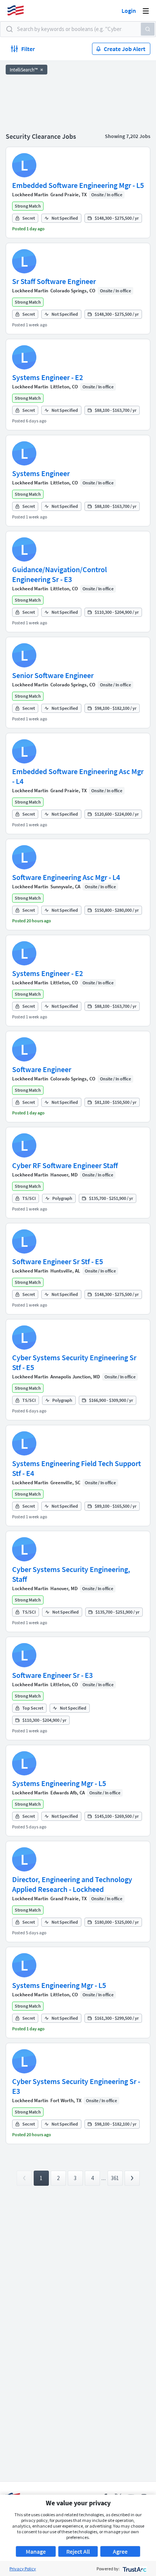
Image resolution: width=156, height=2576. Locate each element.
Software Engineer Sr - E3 (52, 1675)
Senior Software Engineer (53, 675)
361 (115, 2178)
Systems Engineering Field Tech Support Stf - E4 (76, 1468)
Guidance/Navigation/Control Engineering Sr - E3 (59, 574)
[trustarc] (134, 2569)
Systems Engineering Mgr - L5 (59, 1783)
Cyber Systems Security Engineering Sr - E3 (76, 2086)
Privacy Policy (23, 2569)
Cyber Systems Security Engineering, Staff (71, 1574)
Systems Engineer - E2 (48, 377)
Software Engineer (42, 1069)
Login (129, 11)
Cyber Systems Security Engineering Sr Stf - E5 (74, 1362)
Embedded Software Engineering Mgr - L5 (78, 185)
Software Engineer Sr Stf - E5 (58, 1261)
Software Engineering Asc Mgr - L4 (66, 877)
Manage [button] (36, 2551)
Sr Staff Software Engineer (54, 281)
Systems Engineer (41, 473)
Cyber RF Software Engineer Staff (65, 1165)
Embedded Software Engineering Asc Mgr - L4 (78, 776)
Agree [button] (120, 2551)
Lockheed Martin (30, 195)
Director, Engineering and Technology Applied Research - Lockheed (72, 1884)
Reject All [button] (78, 2551)
